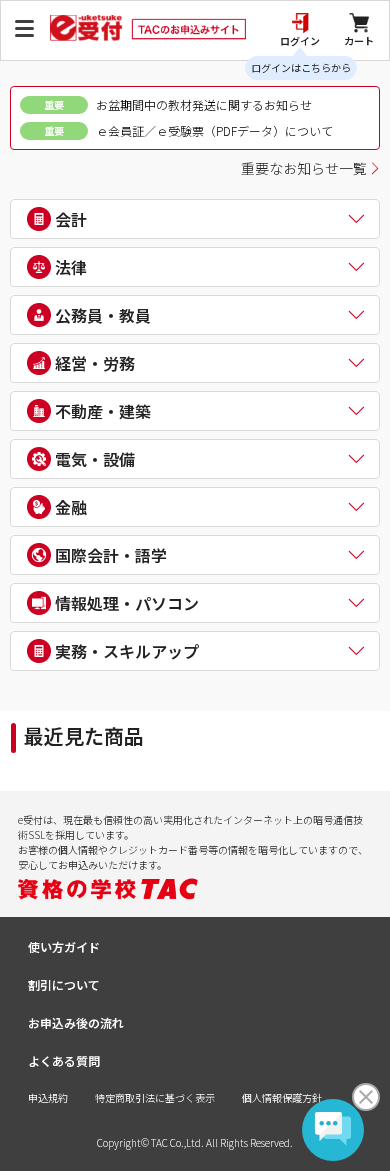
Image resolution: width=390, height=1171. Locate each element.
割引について (64, 984)
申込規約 (48, 1097)
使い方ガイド (64, 946)
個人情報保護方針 (282, 1097)
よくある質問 (64, 1060)
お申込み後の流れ (76, 1022)
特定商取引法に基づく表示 (155, 1097)
